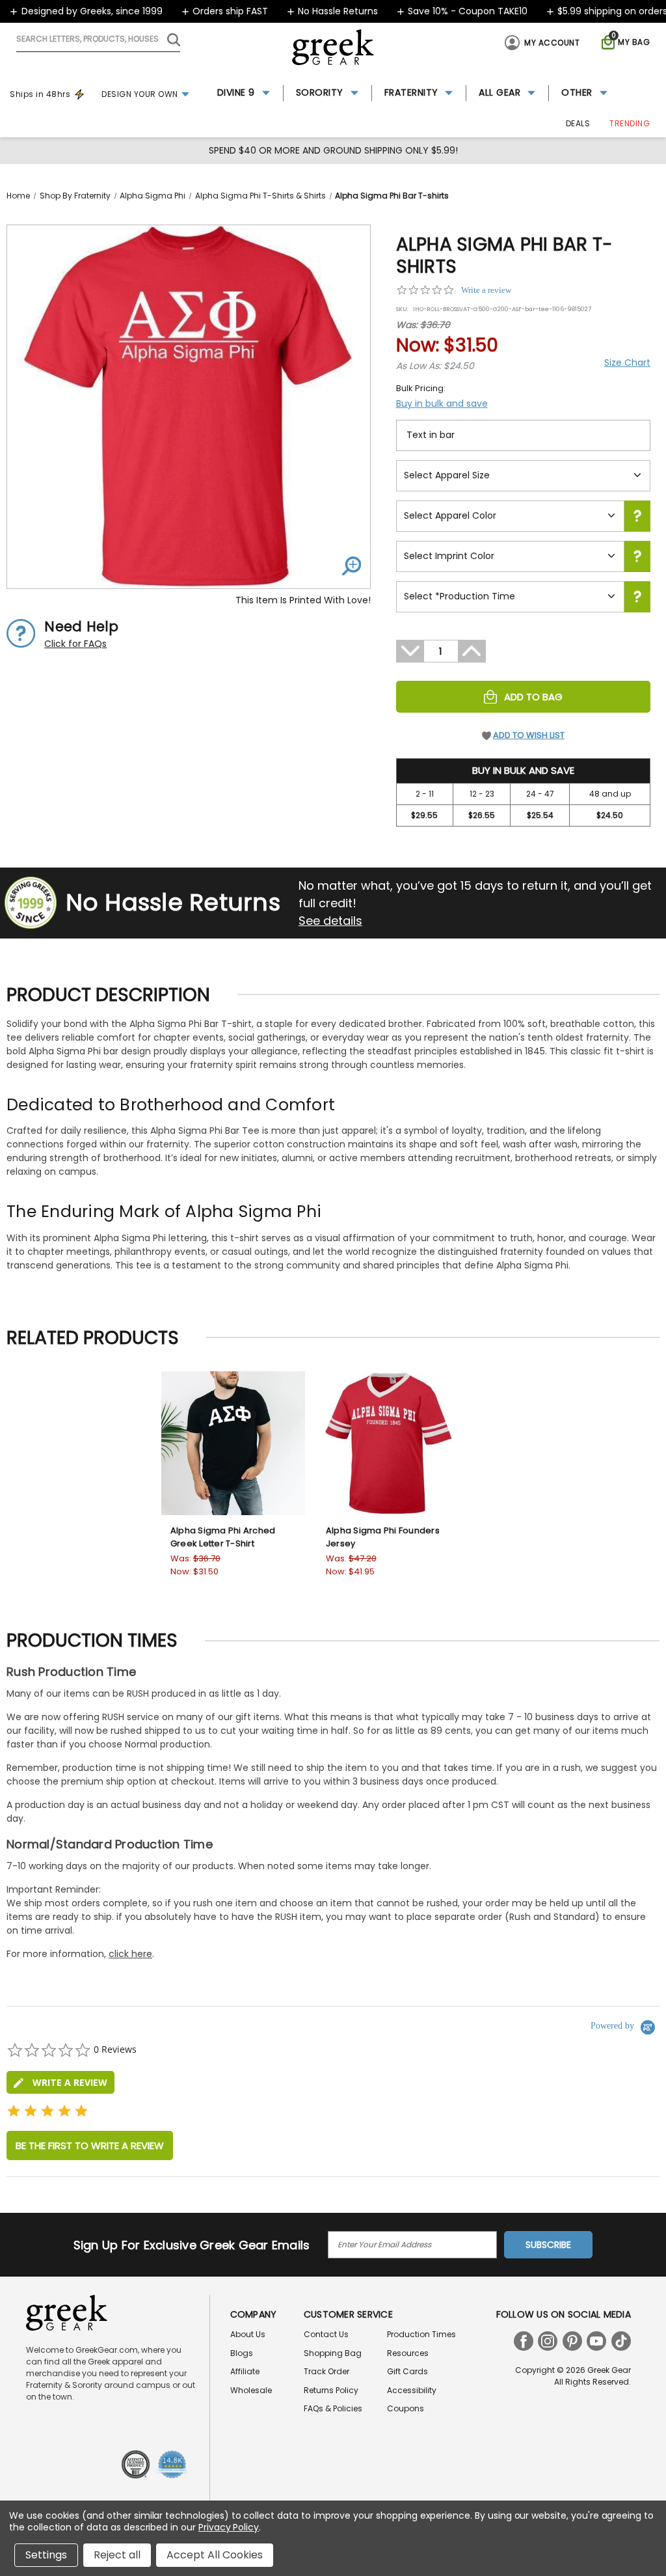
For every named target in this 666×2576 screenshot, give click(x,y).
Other (577, 92)
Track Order (326, 2371)
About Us (248, 2334)
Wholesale (251, 2390)
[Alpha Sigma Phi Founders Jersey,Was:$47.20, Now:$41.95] (389, 1443)
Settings (46, 2555)
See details (330, 921)
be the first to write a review (90, 2145)
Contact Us (326, 2334)
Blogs (242, 2353)
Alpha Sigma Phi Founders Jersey (383, 1537)
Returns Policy (331, 2390)
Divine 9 (236, 92)
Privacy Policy (229, 2527)
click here (130, 1954)
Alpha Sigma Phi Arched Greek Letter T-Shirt (223, 1537)
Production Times (421, 2334)
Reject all (117, 2555)
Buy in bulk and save (442, 404)
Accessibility (412, 2390)
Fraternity (411, 92)
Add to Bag (533, 697)
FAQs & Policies (333, 2408)
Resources (408, 2353)
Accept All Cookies (215, 2555)
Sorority (320, 92)
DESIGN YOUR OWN (140, 94)
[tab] (60, 2082)
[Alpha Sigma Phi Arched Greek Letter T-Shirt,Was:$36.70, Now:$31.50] (233, 1443)
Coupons (406, 2408)
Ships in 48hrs (40, 94)
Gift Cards (407, 2371)
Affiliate (245, 2371)
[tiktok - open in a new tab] (621, 2341)
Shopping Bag (333, 2353)
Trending (630, 123)
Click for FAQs (75, 644)
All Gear (499, 92)
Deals (578, 123)
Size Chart (627, 363)
